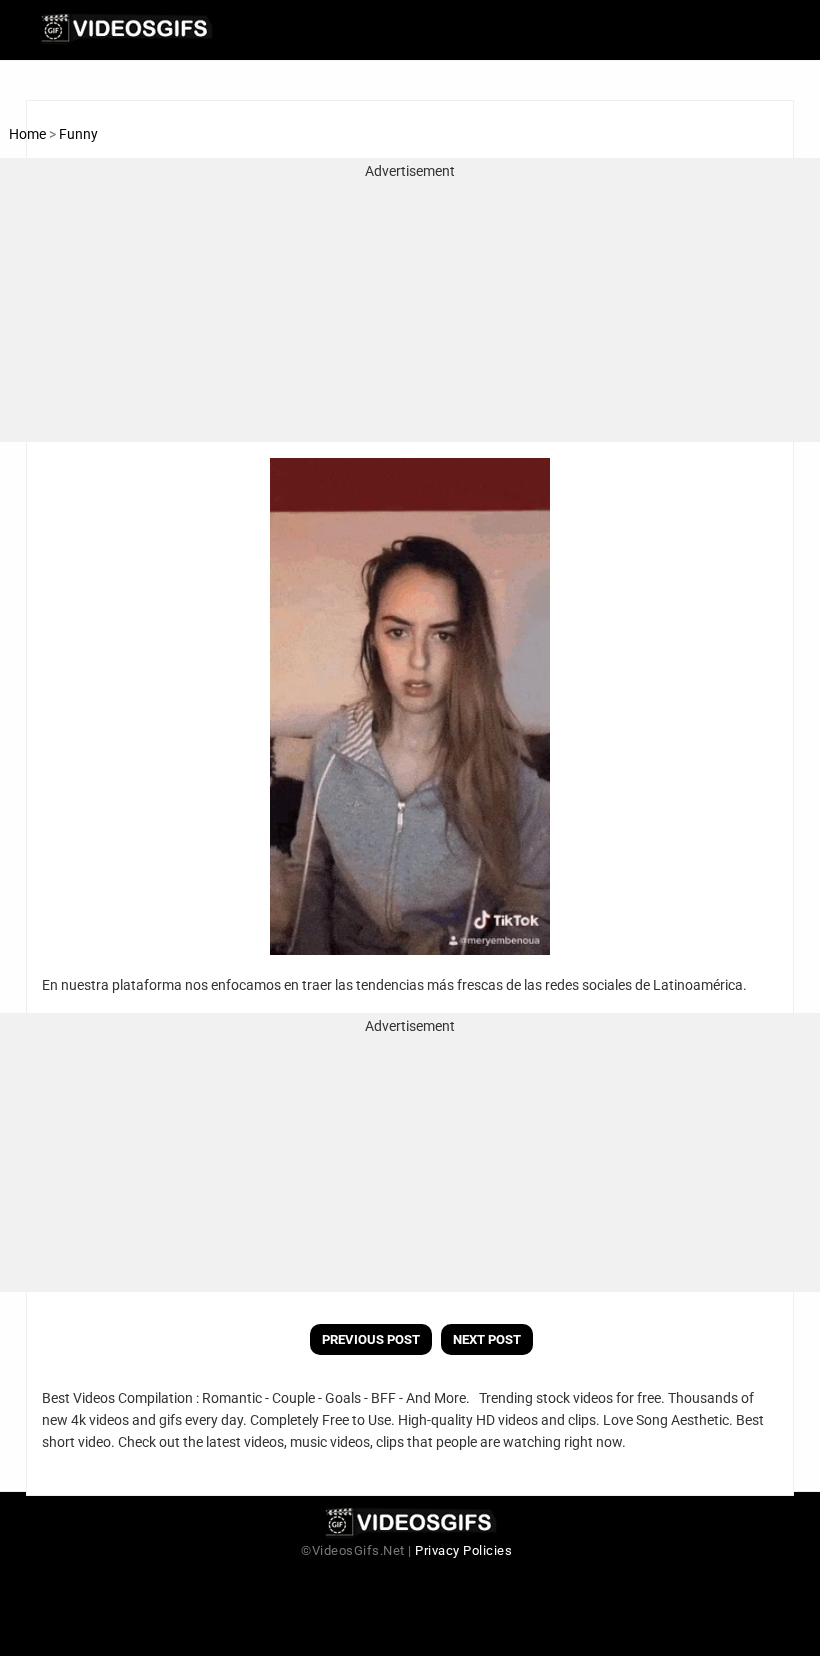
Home (27, 134)
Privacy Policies (463, 1550)
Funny (78, 134)
